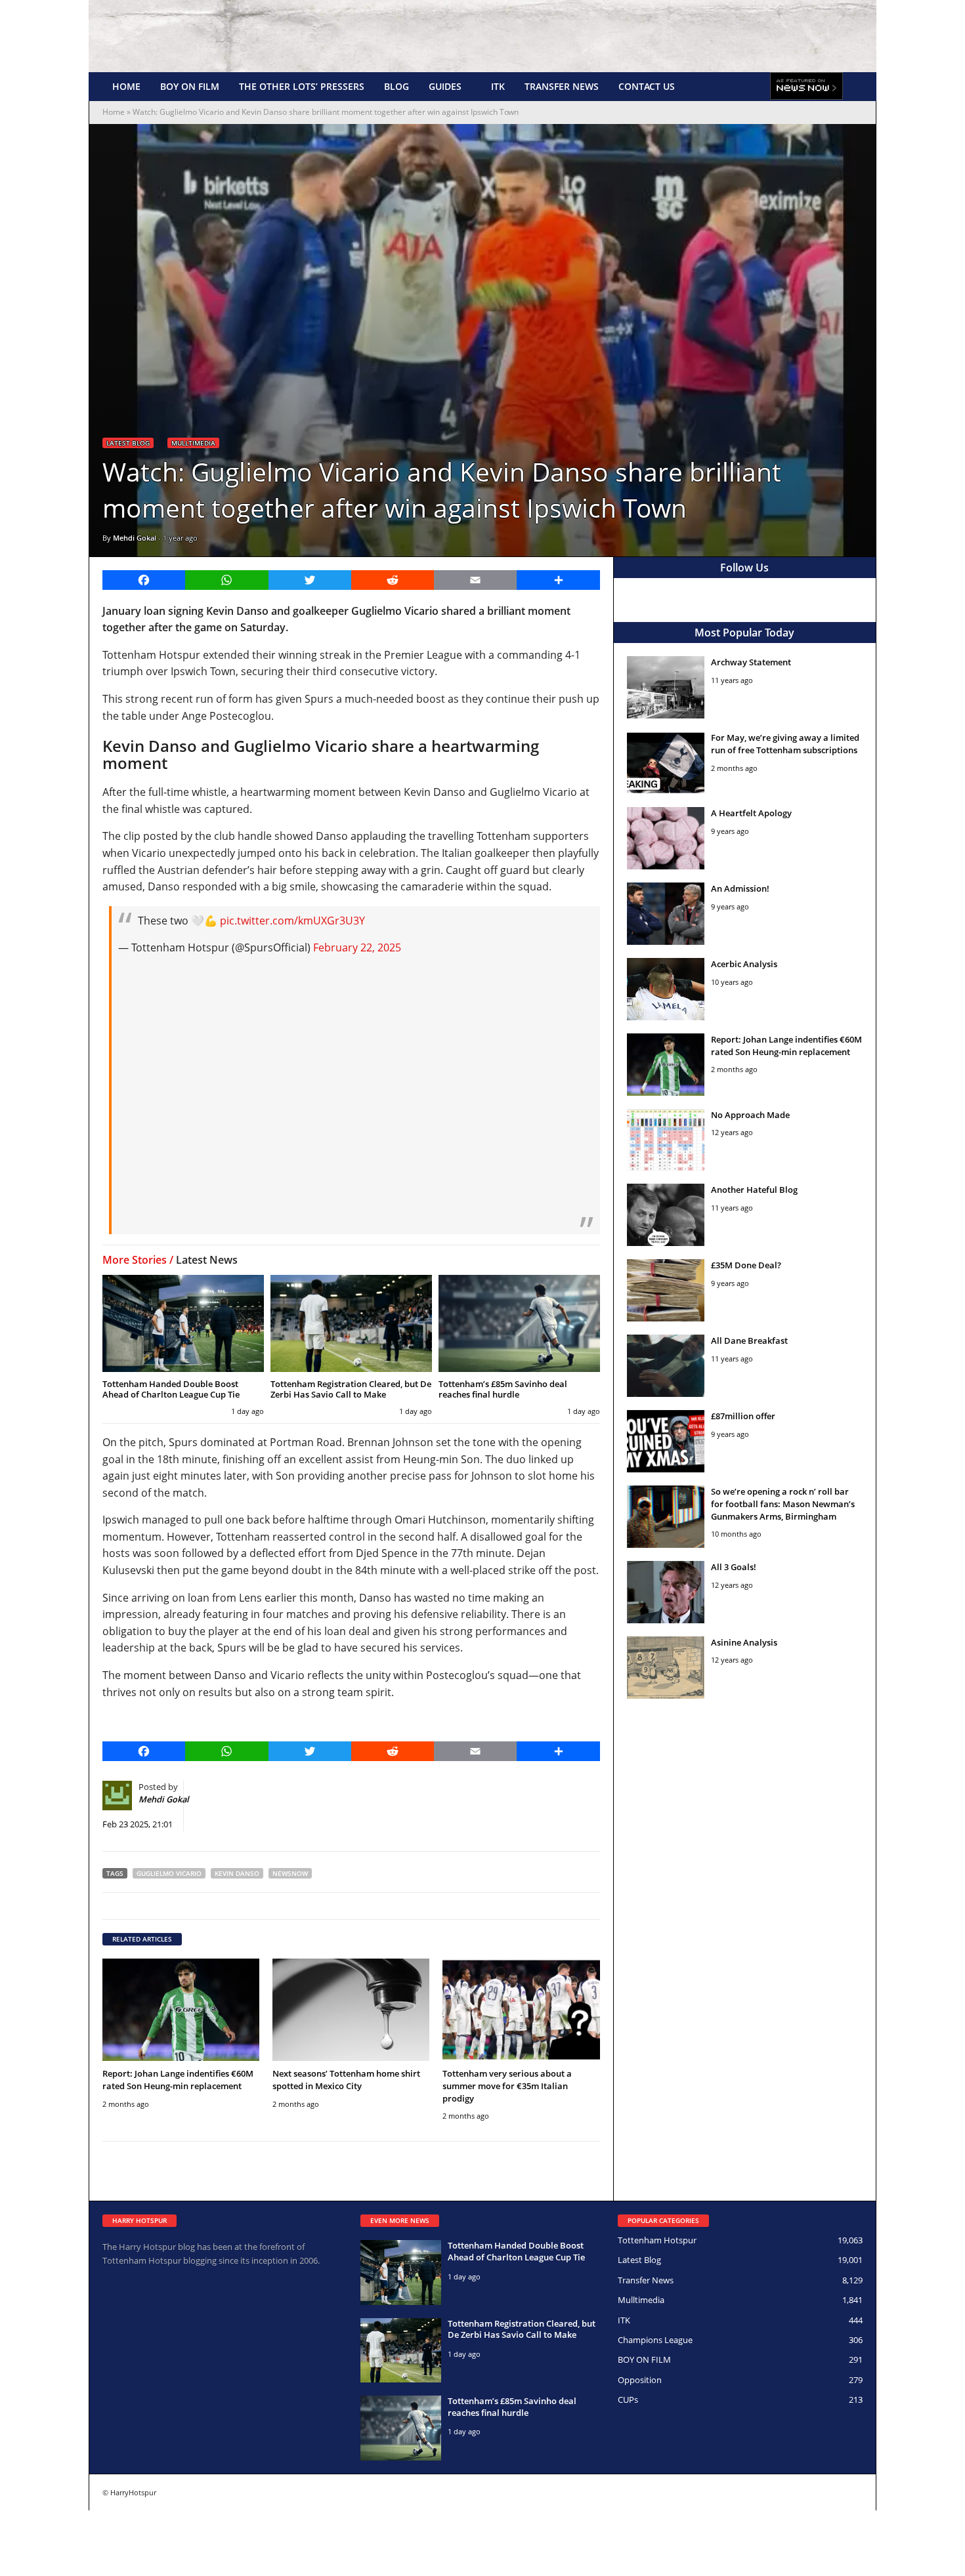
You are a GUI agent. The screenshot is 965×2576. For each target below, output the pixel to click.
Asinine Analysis (744, 1642)
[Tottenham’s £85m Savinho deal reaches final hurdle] (519, 1323)
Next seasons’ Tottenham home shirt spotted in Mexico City (346, 2080)
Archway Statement (751, 662)
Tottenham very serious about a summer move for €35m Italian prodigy (507, 2086)
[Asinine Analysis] (666, 1668)
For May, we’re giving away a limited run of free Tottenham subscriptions (785, 744)
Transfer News (562, 86)
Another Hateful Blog (754, 1190)
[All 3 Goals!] (666, 1592)
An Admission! (740, 888)
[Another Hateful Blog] (666, 1215)
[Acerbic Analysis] (666, 989)
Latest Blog (128, 443)
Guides (445, 86)
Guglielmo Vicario (169, 1873)
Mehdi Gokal (135, 538)
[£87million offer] (666, 1441)
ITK (498, 86)
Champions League (655, 2340)
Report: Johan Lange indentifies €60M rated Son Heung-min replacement (178, 2080)
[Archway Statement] (666, 687)
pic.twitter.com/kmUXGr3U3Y (292, 921)
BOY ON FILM (190, 86)
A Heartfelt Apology (751, 813)
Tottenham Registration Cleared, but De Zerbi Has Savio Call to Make (351, 1389)
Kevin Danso (237, 1873)
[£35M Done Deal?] (666, 1290)
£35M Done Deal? (746, 1265)
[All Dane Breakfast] (666, 1366)
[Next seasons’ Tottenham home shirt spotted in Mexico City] (351, 2009)
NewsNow (290, 1873)
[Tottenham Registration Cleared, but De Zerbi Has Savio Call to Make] (351, 1323)
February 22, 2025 (357, 947)
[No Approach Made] (666, 1140)
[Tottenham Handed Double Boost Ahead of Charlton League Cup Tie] (183, 1323)
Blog (397, 86)
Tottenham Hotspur (657, 2240)
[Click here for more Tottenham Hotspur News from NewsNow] (806, 87)
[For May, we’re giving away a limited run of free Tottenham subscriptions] (666, 763)
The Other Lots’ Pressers (302, 86)
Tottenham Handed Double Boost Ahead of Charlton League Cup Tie (171, 1389)
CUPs (628, 2399)
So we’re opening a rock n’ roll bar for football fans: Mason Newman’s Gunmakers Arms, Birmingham (783, 1504)
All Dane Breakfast (749, 1340)
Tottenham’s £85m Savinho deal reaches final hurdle (503, 1389)
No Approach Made (750, 1115)
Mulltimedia (193, 443)
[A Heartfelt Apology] (666, 838)
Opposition (640, 2380)
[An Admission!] (666, 914)
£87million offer (743, 1416)
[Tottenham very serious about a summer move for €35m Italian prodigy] (521, 2009)
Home (126, 86)
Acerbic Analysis (744, 964)
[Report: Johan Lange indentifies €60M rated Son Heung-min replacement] (181, 2009)
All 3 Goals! (734, 1567)
